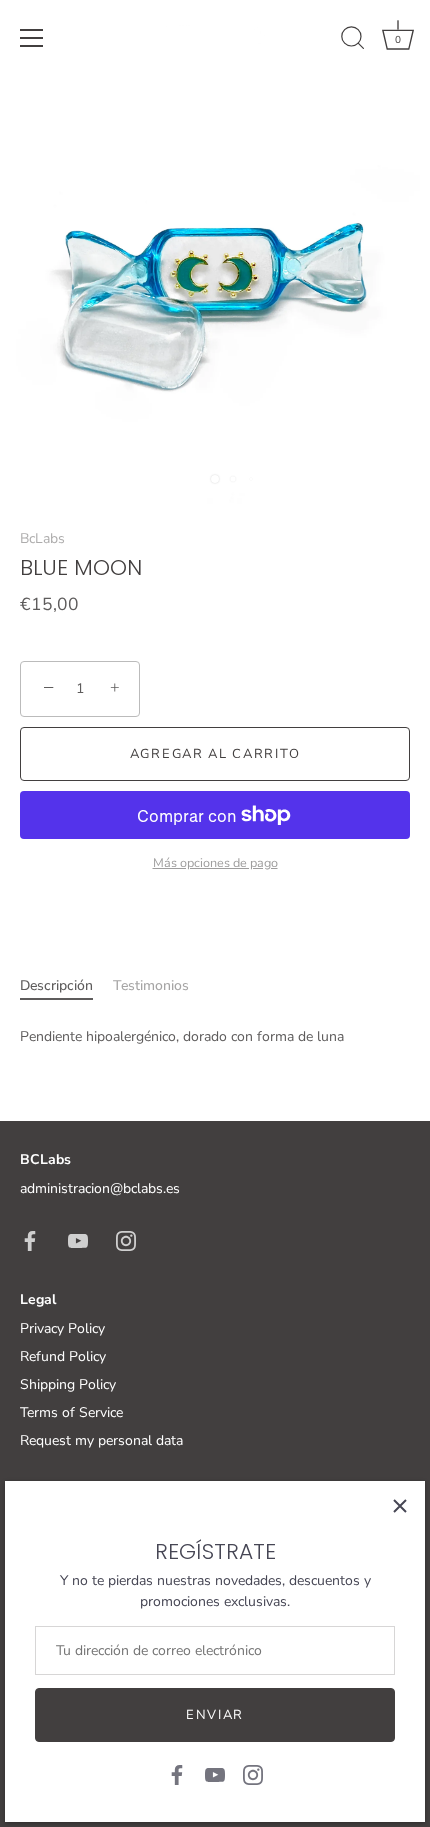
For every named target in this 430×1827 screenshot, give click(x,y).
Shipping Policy (68, 1384)
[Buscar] (353, 41)
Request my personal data (101, 1440)
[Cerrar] (400, 1506)
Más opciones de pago (215, 862)
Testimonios (151, 985)
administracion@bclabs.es (100, 1188)
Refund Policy (63, 1356)
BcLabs (42, 538)
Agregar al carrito (215, 754)
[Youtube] (215, 1773)
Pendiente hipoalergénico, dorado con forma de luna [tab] (182, 1036)
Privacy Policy (62, 1328)
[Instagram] (253, 1773)
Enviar (215, 1715)
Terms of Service (71, 1412)
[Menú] (32, 38)
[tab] (66, 985)
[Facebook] (177, 1773)
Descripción (56, 985)
